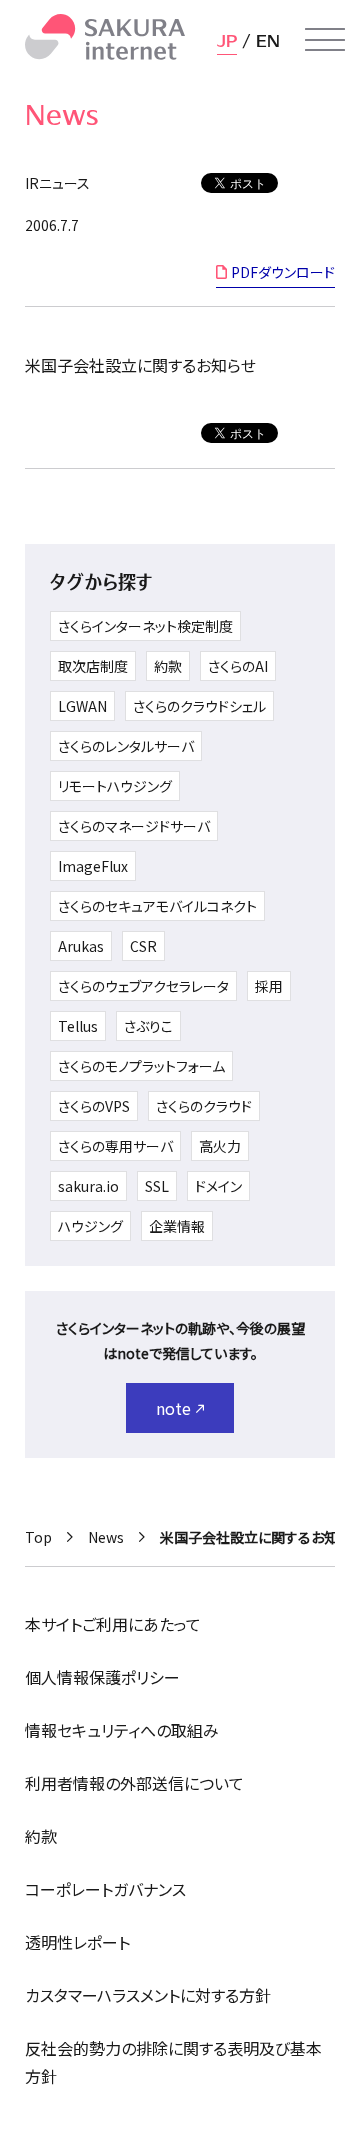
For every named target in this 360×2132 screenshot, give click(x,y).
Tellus (78, 1026)
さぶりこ (148, 1026)
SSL (157, 1186)
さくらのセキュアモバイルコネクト (157, 906)
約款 (168, 666)
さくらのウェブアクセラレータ (143, 986)
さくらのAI (238, 666)
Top (38, 1537)
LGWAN (82, 706)
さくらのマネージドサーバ (134, 826)
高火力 (220, 1146)
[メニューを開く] (325, 40)
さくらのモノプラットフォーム (141, 1066)
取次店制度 (93, 666)
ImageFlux (93, 866)
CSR (143, 946)
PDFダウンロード (283, 272)
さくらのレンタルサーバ (126, 746)
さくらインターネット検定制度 (145, 626)
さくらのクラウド (204, 1106)
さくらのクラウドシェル (199, 706)
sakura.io (88, 1186)
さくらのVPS (94, 1106)
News (106, 1537)
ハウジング (90, 1226)
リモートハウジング (115, 786)
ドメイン (218, 1186)
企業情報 (177, 1226)
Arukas (81, 946)
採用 (269, 986)
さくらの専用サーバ (115, 1146)
